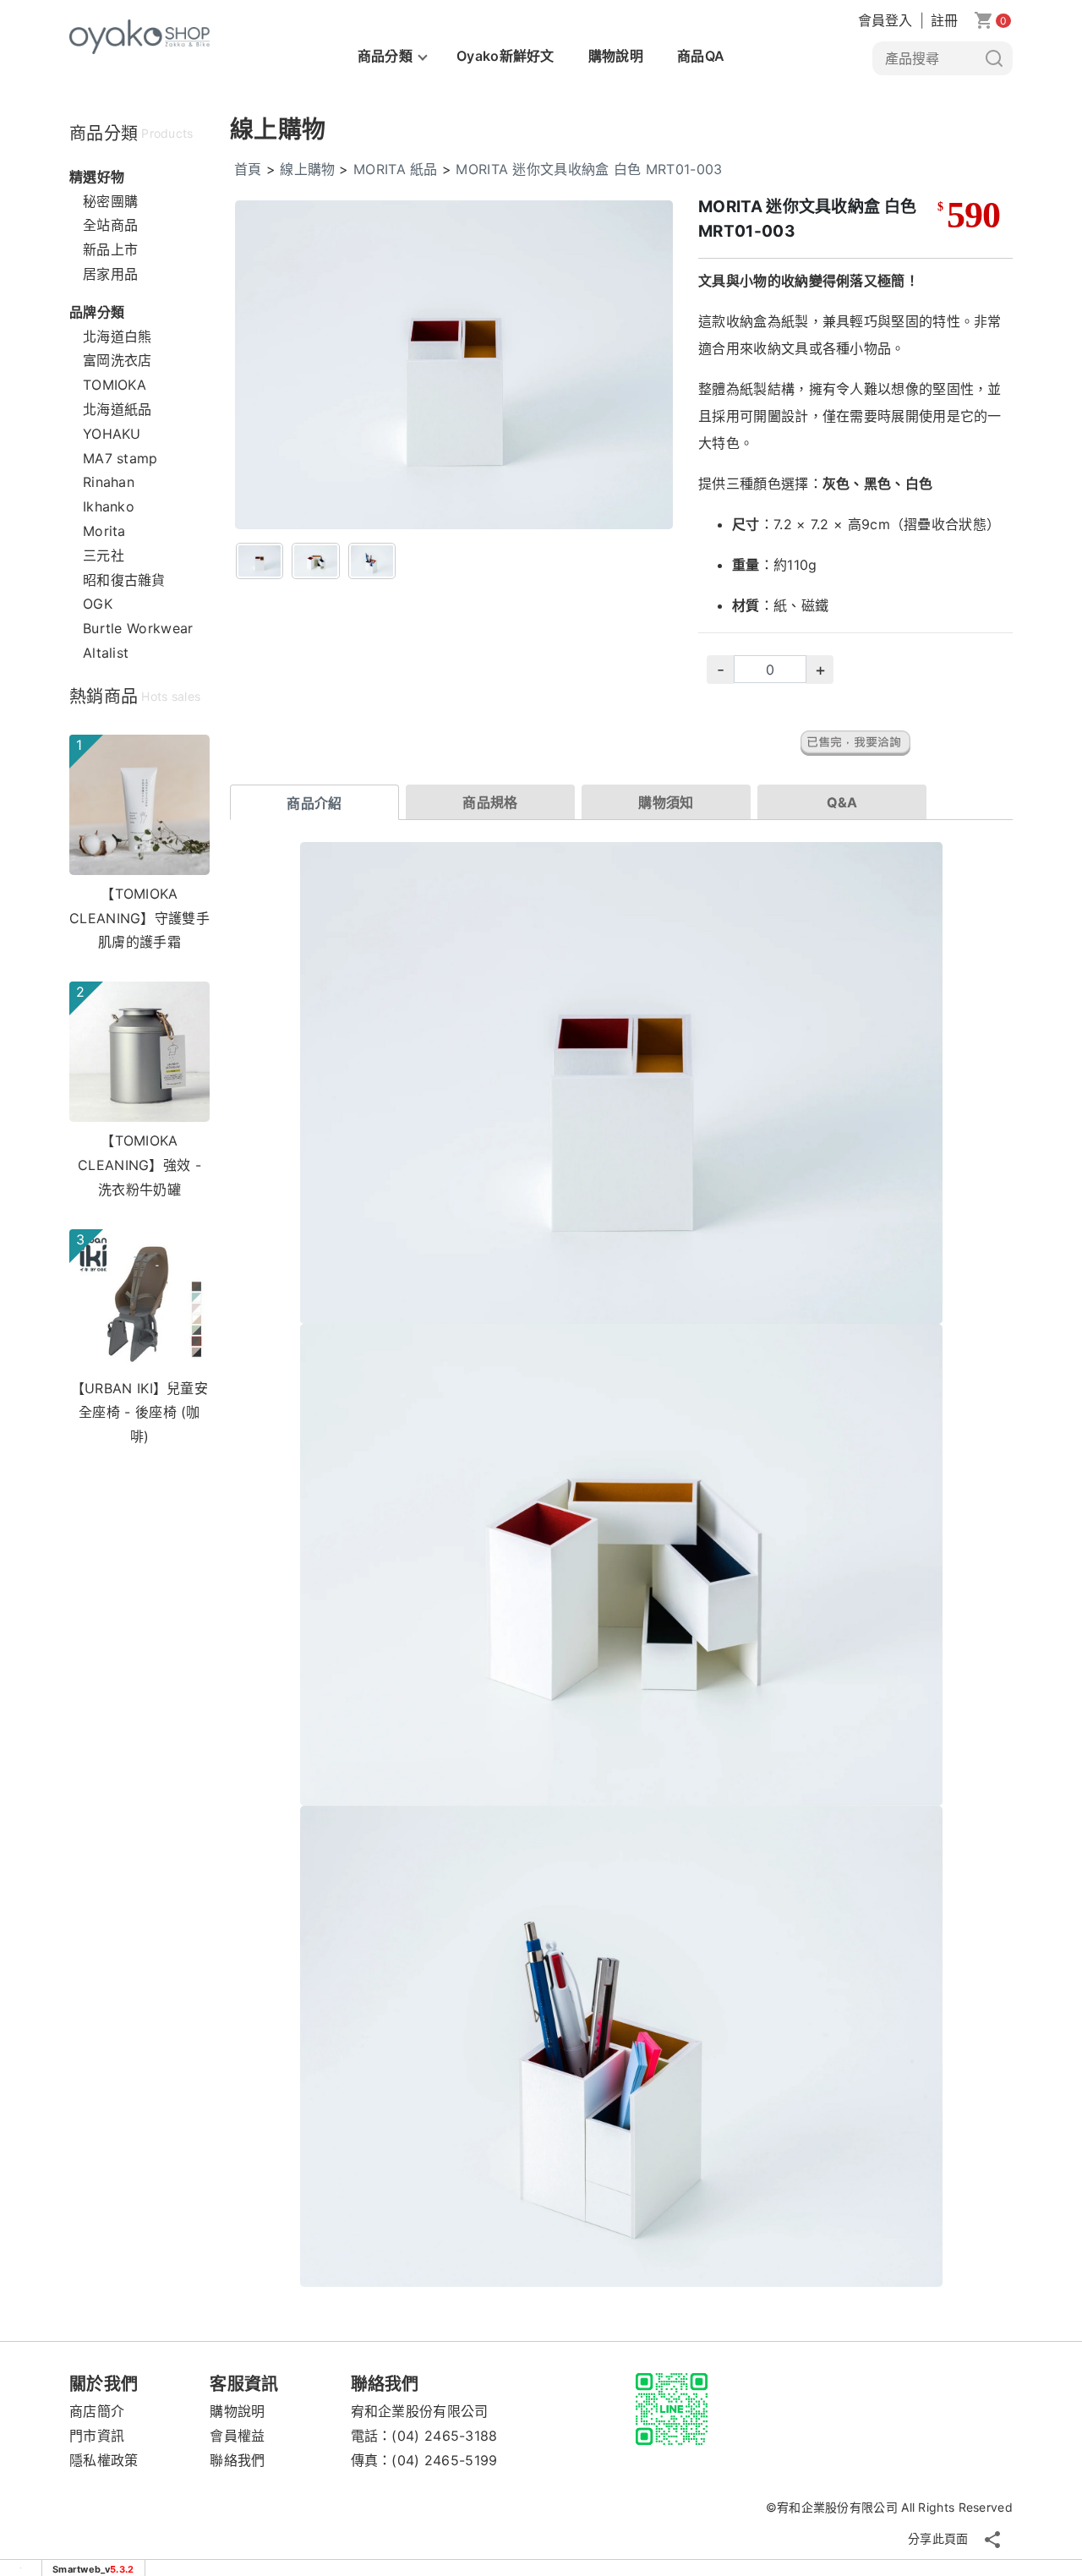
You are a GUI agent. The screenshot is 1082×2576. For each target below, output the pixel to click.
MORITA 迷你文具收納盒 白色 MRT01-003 (589, 169)
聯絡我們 (237, 2460)
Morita (104, 531)
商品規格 (490, 802)
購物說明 (616, 56)
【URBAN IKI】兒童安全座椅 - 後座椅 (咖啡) (139, 1413)
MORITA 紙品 (396, 169)
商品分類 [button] (385, 56)
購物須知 (666, 802)
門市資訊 (97, 2436)
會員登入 (885, 20)
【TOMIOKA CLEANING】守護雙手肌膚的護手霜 (139, 918)
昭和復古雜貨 (124, 580)
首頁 (248, 169)
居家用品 (110, 274)
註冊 (945, 20)
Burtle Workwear (138, 628)
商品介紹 (314, 803)
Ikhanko (109, 506)
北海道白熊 (117, 336)
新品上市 (110, 249)
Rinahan (109, 482)
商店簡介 (97, 2411)
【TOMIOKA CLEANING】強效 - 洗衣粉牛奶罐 (139, 1165)
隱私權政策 (104, 2460)
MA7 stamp (120, 458)
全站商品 (110, 225)
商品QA (701, 56)
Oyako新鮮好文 (505, 56)
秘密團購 (110, 201)
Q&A (842, 802)
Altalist (106, 653)
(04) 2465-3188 (444, 2436)
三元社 (104, 555)
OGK (98, 604)
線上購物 (307, 169)
